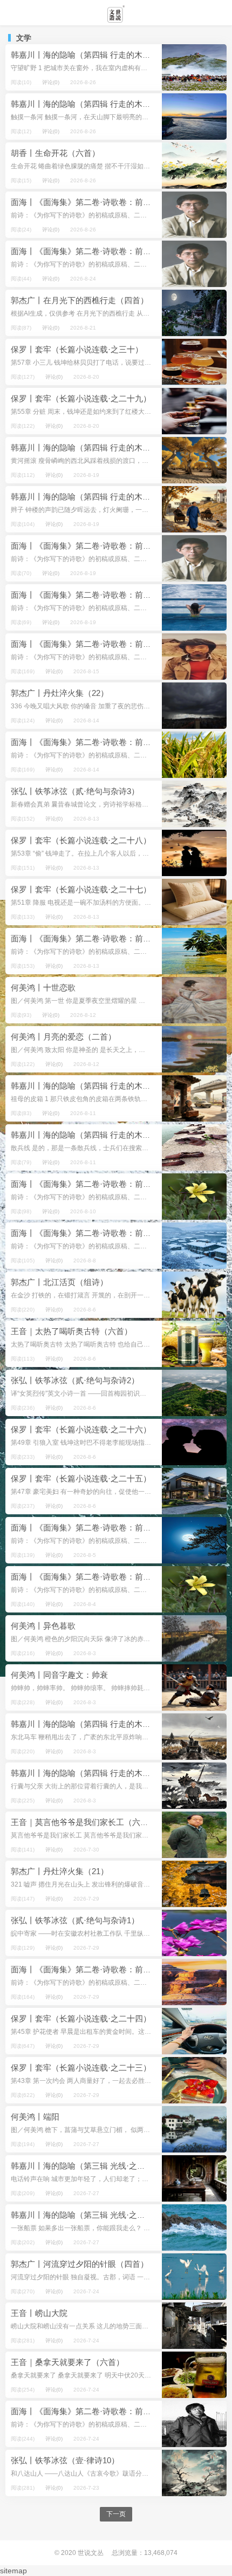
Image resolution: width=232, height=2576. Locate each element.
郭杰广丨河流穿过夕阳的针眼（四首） (80, 2264)
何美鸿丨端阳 (35, 2117)
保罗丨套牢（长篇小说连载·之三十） (77, 349)
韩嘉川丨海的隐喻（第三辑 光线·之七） (82, 2166)
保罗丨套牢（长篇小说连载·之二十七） (81, 889)
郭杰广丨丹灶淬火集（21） (60, 1871)
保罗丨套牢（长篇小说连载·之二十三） (81, 2068)
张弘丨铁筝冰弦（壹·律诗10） (65, 2460)
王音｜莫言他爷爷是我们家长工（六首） (84, 1822)
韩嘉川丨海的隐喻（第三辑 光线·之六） (82, 2215)
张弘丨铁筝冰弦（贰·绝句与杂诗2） (75, 1380)
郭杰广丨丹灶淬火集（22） (60, 693)
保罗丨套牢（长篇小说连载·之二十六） (81, 1429)
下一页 (116, 2514)
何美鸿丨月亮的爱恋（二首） (63, 1037)
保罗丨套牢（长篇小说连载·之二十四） (81, 2018)
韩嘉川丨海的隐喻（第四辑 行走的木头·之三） (94, 1135)
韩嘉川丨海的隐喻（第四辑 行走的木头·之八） (94, 55)
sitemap (13, 2571)
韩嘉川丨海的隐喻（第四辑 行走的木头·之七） (94, 104)
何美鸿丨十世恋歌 (43, 988)
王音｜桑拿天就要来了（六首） (67, 2362)
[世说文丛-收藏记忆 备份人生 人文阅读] (116, 18)
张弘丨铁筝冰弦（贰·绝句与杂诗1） (75, 1920)
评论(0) (51, 82)
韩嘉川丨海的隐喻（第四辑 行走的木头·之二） (94, 1724)
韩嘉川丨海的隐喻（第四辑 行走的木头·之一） (94, 1773)
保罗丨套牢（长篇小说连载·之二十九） (81, 398)
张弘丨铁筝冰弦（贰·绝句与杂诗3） (75, 791)
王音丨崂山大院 (39, 2313)
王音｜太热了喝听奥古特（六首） (71, 1331)
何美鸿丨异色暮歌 (43, 1626)
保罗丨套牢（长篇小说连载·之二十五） (81, 1478)
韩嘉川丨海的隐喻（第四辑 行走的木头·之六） (94, 447)
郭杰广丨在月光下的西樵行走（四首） (80, 300)
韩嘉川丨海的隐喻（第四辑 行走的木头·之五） (94, 497)
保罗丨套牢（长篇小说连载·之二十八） (81, 840)
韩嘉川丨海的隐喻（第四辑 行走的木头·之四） (94, 1086)
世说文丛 (91, 2553)
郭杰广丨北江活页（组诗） (59, 1282)
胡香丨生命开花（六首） (55, 153)
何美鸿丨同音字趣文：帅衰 (59, 1675)
